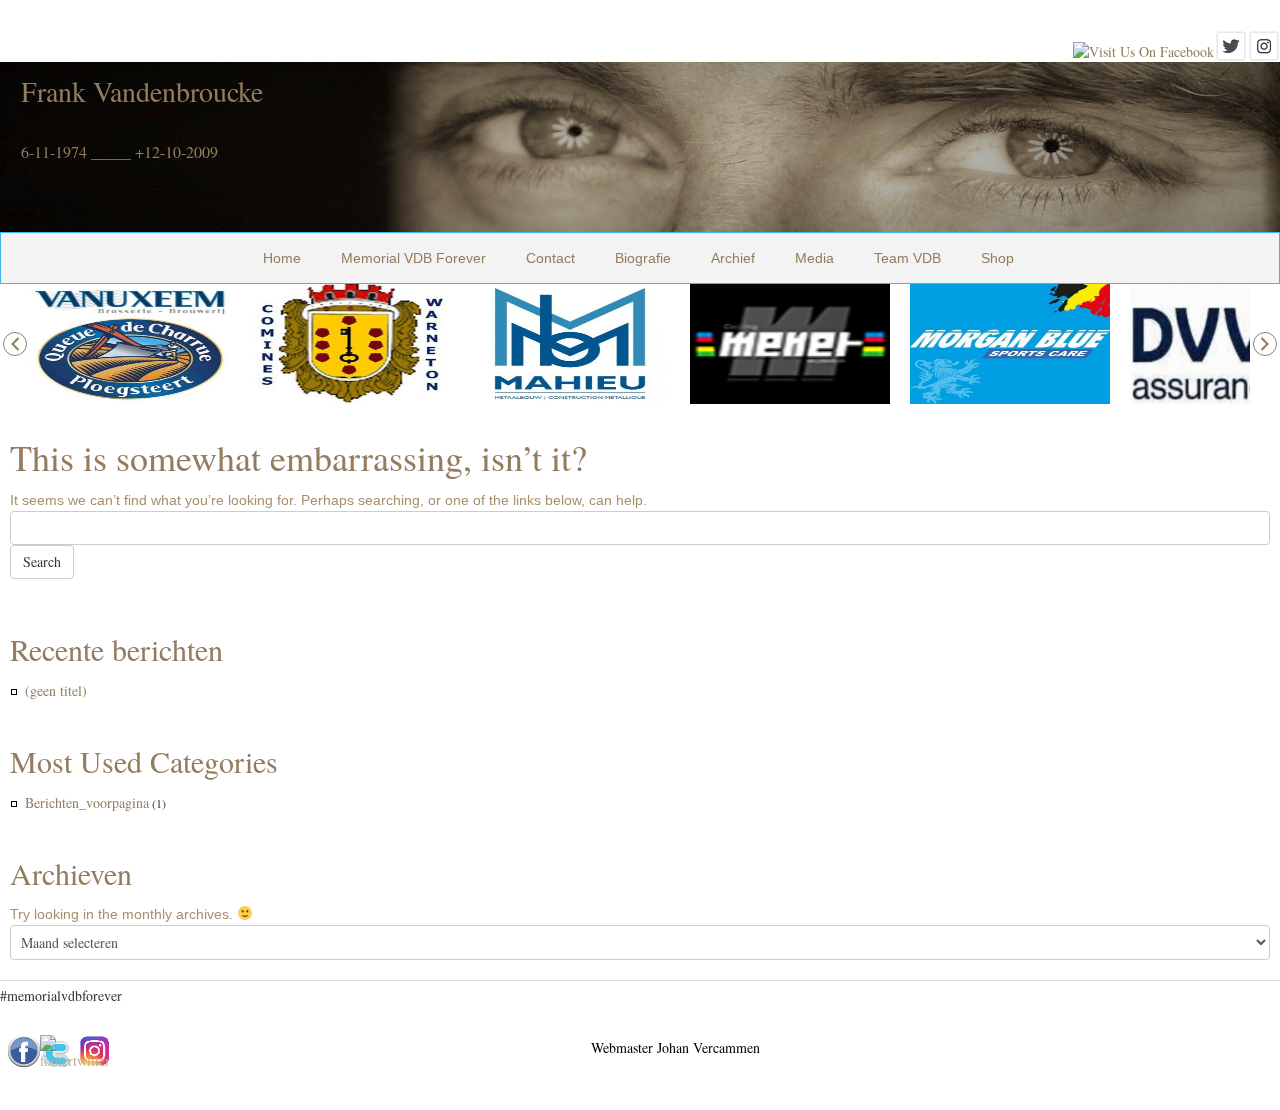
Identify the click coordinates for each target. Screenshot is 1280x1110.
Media (814, 258)
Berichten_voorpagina (87, 802)
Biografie (643, 258)
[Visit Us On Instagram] (1263, 51)
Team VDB (907, 258)
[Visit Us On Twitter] (1230, 51)
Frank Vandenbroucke (142, 91)
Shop (997, 258)
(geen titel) (56, 690)
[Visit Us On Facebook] (1143, 51)
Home (282, 258)
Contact (550, 258)
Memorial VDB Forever (413, 258)
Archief (733, 258)
